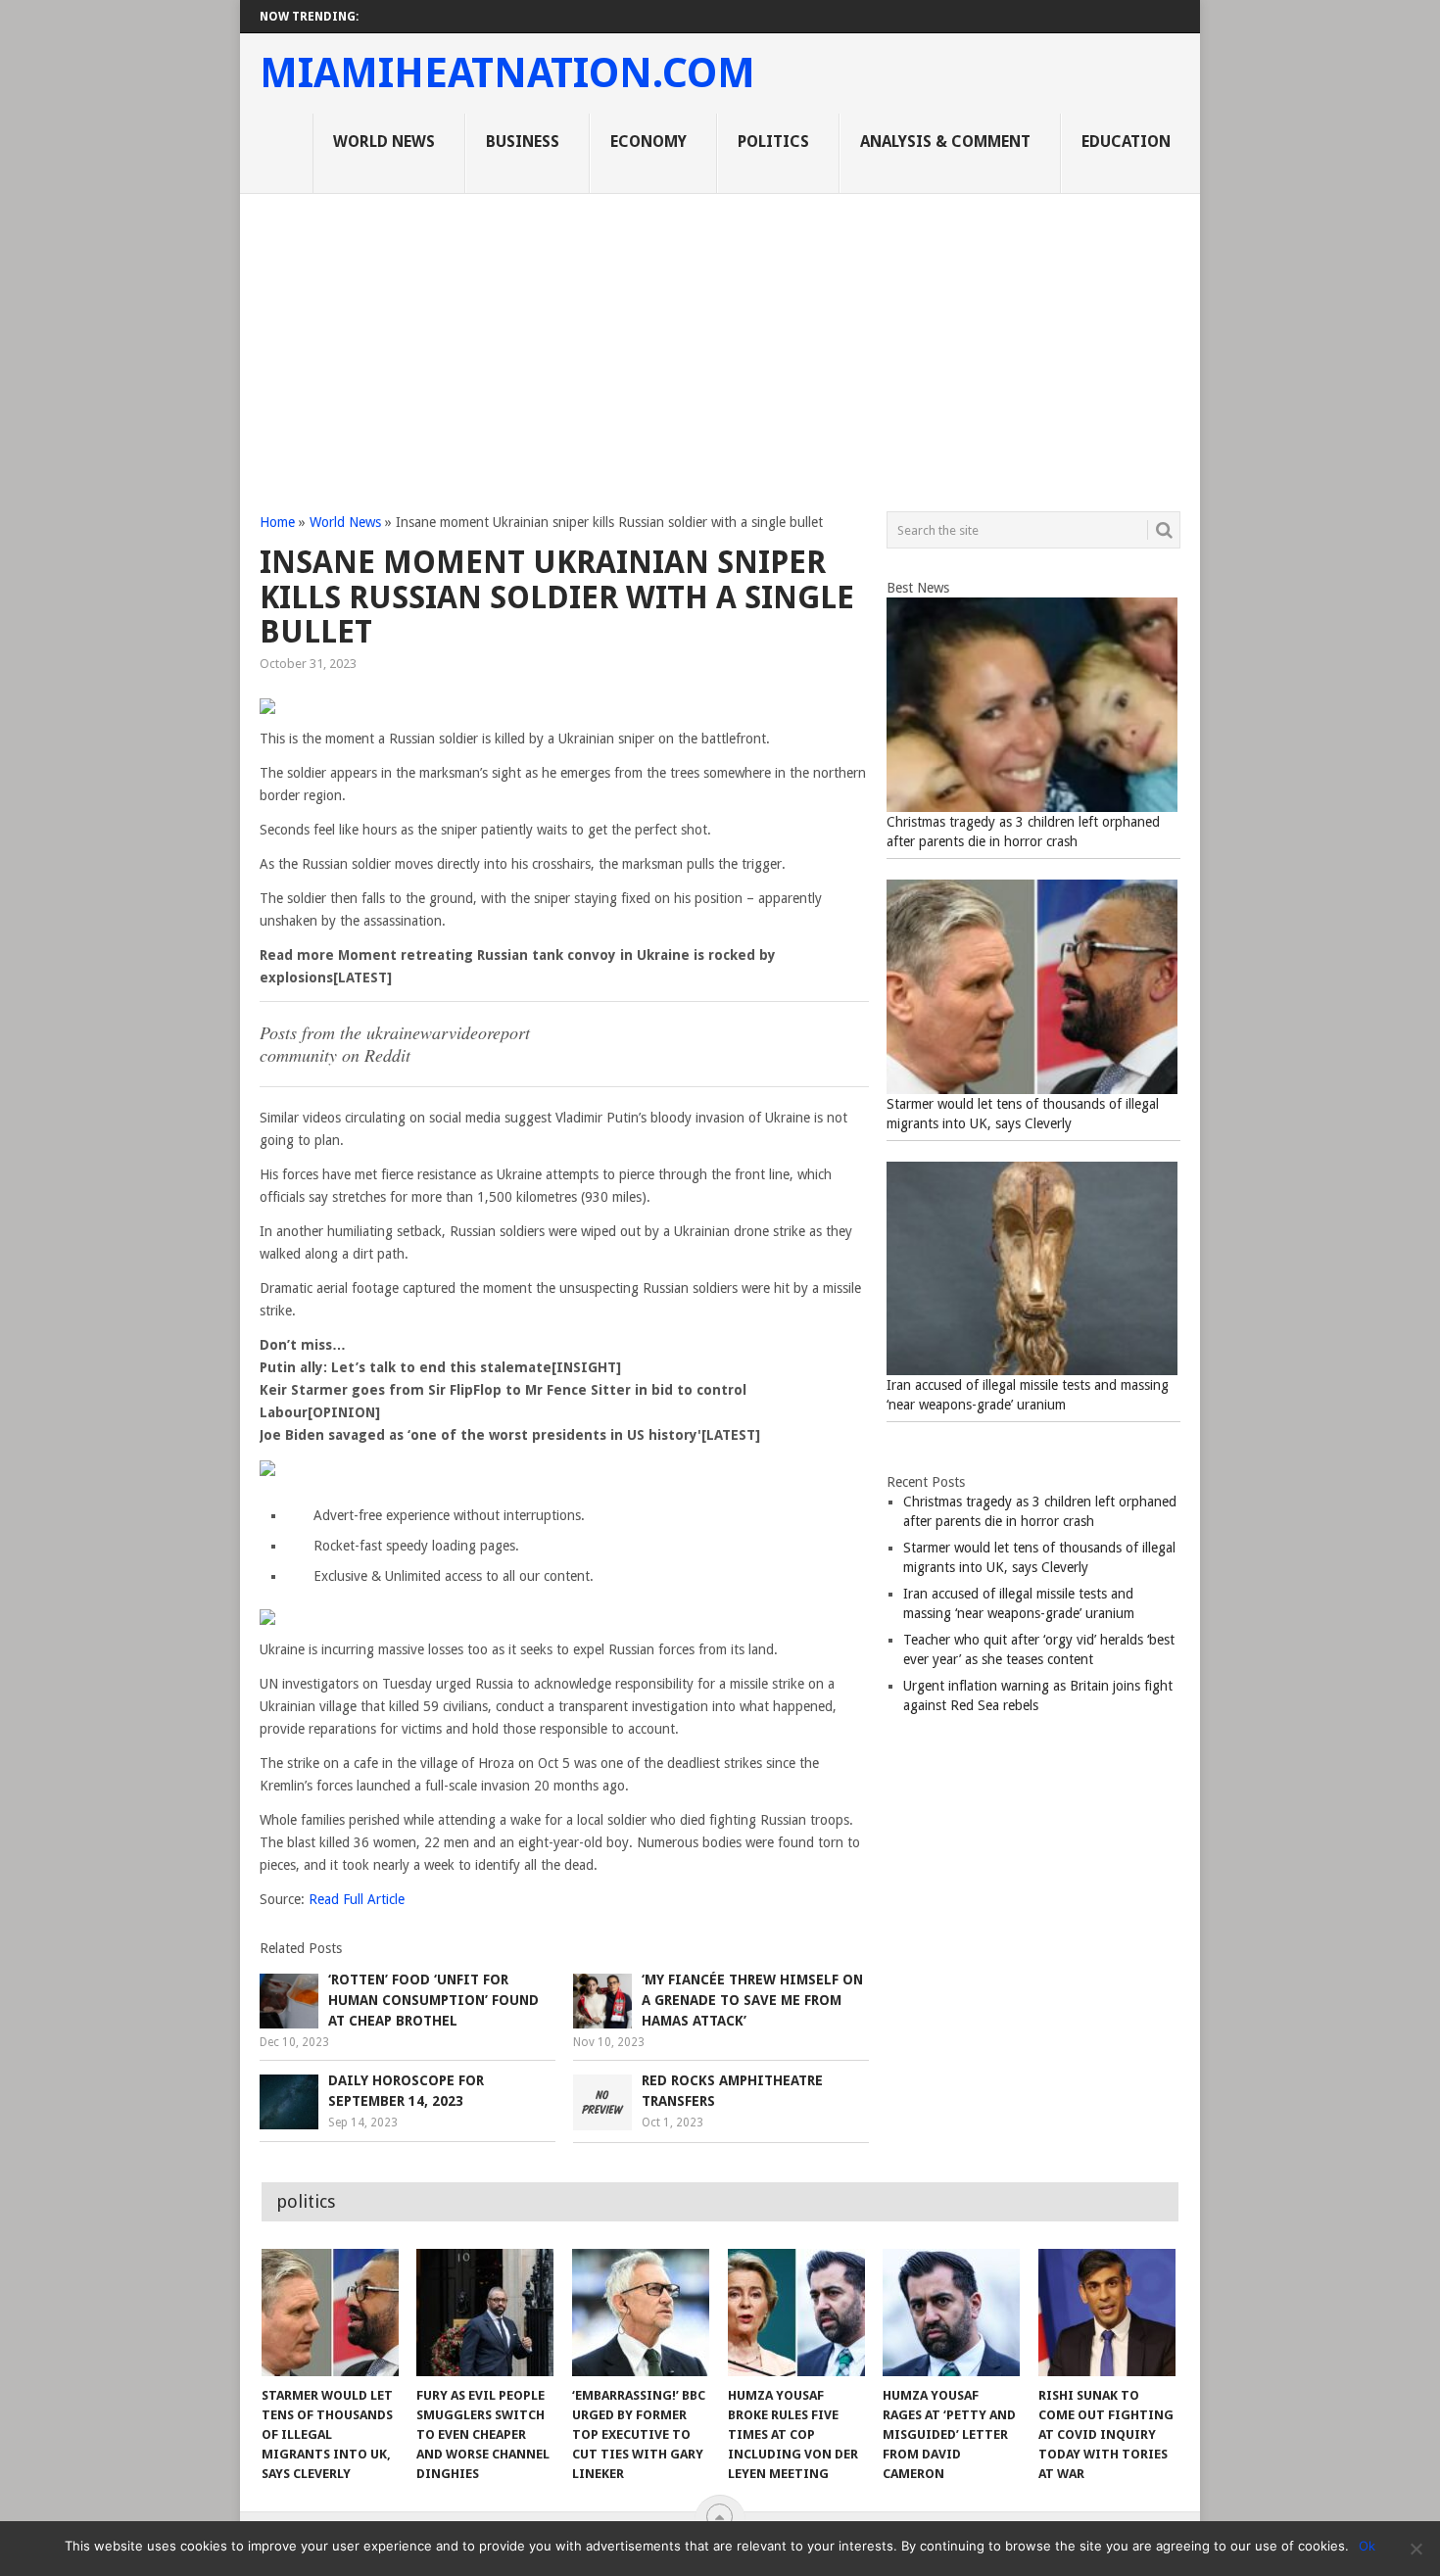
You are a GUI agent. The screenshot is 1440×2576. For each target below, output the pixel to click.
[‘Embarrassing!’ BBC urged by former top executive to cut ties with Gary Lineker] (641, 2313)
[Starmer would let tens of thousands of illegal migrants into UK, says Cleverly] (330, 2313)
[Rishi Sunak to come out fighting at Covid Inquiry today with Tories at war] (1107, 2313)
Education (1126, 142)
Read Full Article (357, 1899)
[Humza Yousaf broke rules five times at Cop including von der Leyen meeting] (796, 2313)
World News (384, 142)
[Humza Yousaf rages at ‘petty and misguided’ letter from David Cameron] (951, 2313)
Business (523, 142)
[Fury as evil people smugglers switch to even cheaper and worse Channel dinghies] (485, 2313)
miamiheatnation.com (507, 73)
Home (277, 522)
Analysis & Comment (945, 142)
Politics (773, 142)
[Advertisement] (720, 341)
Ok (1367, 2546)
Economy (648, 142)
